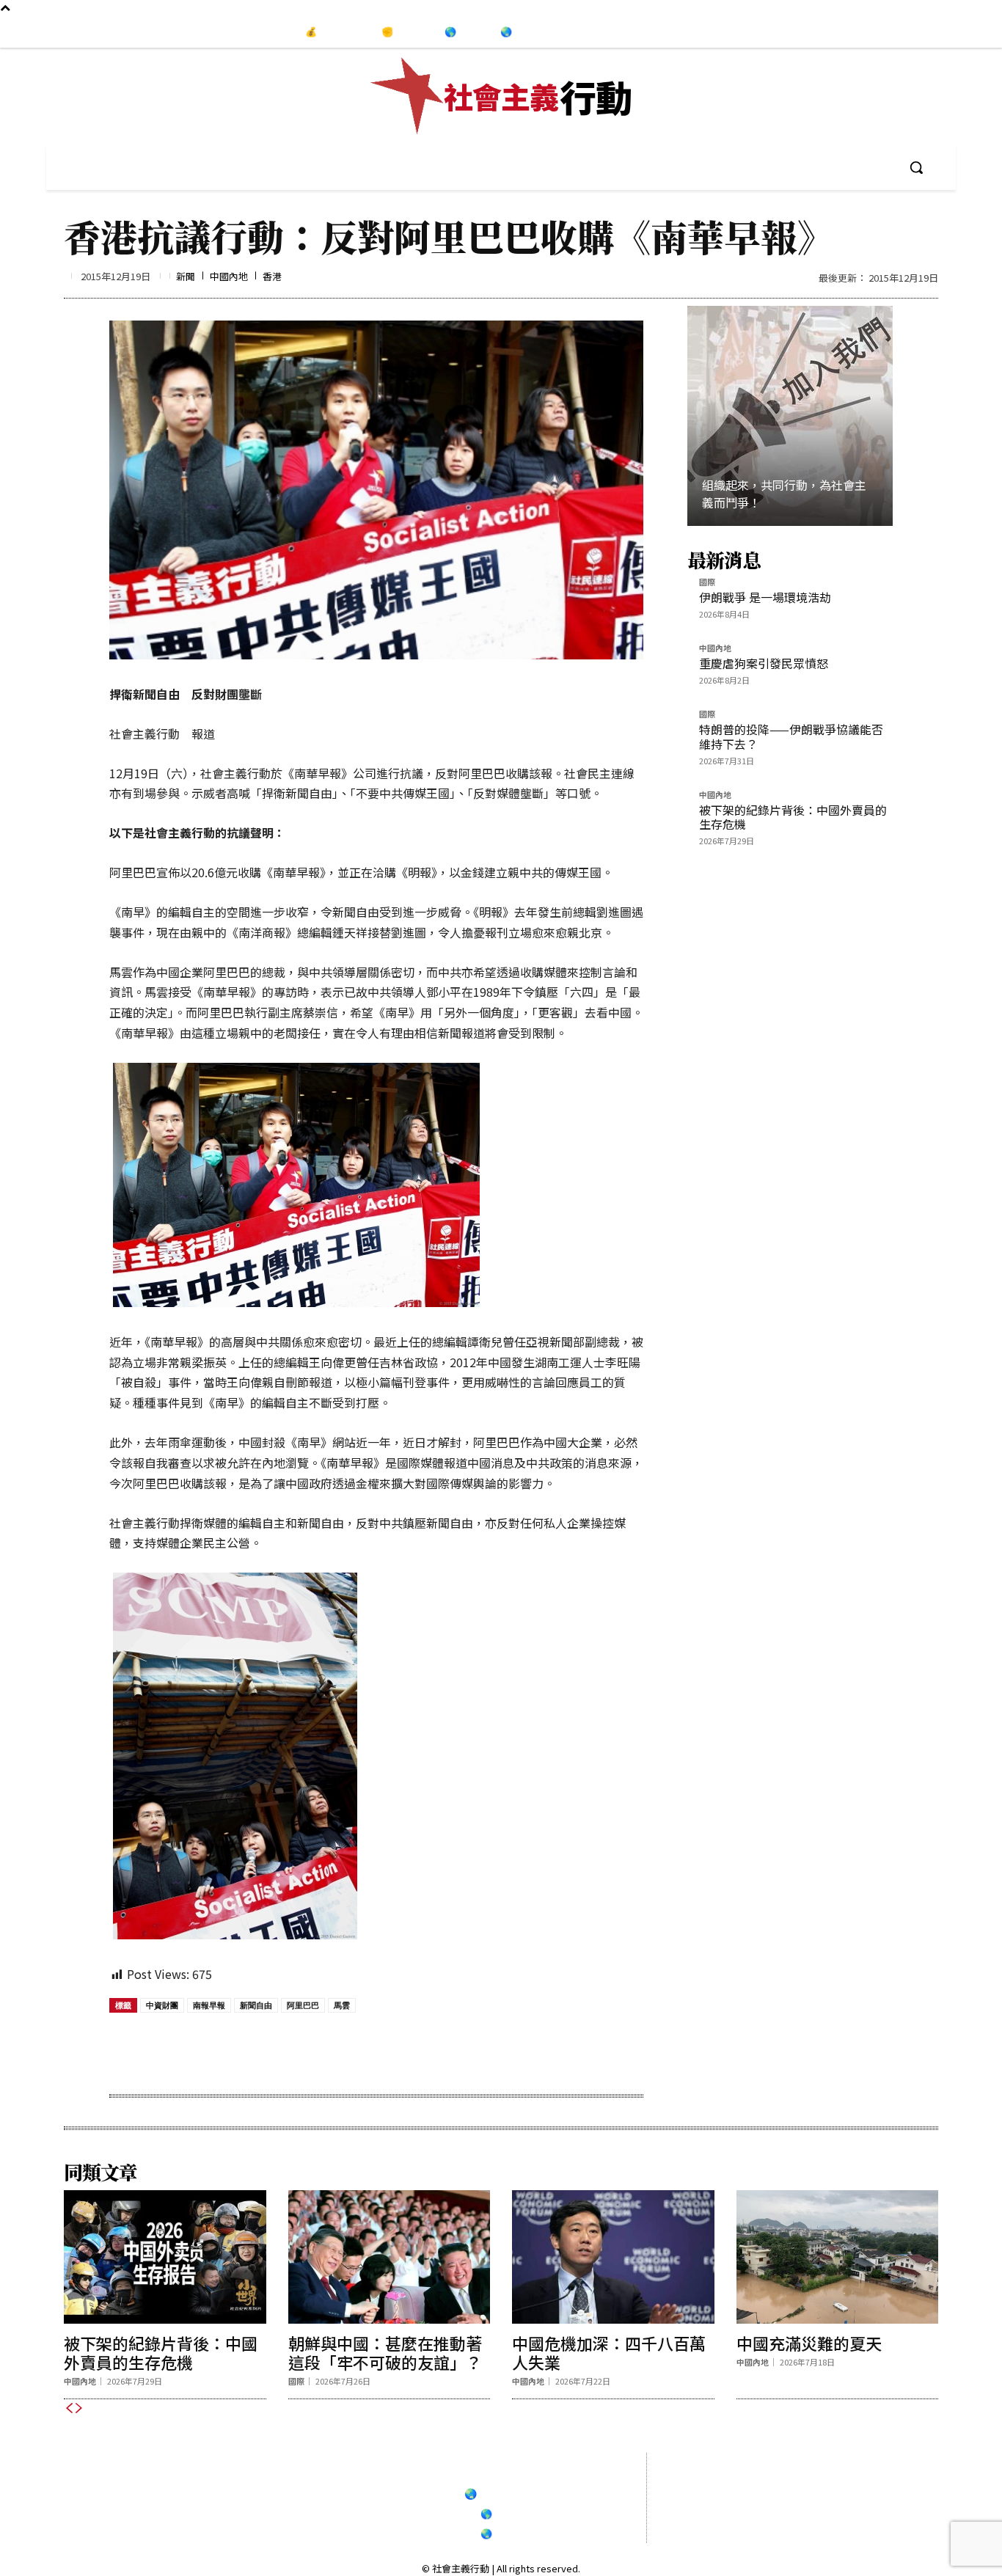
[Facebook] (899, 32)
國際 (707, 583)
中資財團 (162, 2005)
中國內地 (229, 276)
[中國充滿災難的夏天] (838, 2257)
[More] (381, 2048)
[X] (245, 2048)
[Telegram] (959, 32)
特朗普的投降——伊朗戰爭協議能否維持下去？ (791, 736)
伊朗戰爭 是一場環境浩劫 (765, 597)
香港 (272, 276)
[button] (916, 167)
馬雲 (342, 2005)
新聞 (186, 276)
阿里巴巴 (303, 2005)
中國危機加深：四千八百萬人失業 (609, 2352)
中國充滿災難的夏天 (809, 2343)
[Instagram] (929, 32)
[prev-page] (69, 2408)
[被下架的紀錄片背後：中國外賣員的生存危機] (165, 2257)
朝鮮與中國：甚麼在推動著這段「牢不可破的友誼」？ (385, 2352)
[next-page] (79, 2408)
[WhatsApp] (279, 2048)
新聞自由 (256, 2005)
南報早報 (209, 2005)
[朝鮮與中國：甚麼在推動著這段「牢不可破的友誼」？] (390, 2257)
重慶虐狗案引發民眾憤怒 (764, 663)
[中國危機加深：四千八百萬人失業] (613, 2257)
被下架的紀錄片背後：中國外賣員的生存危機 (793, 817)
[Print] (312, 2048)
